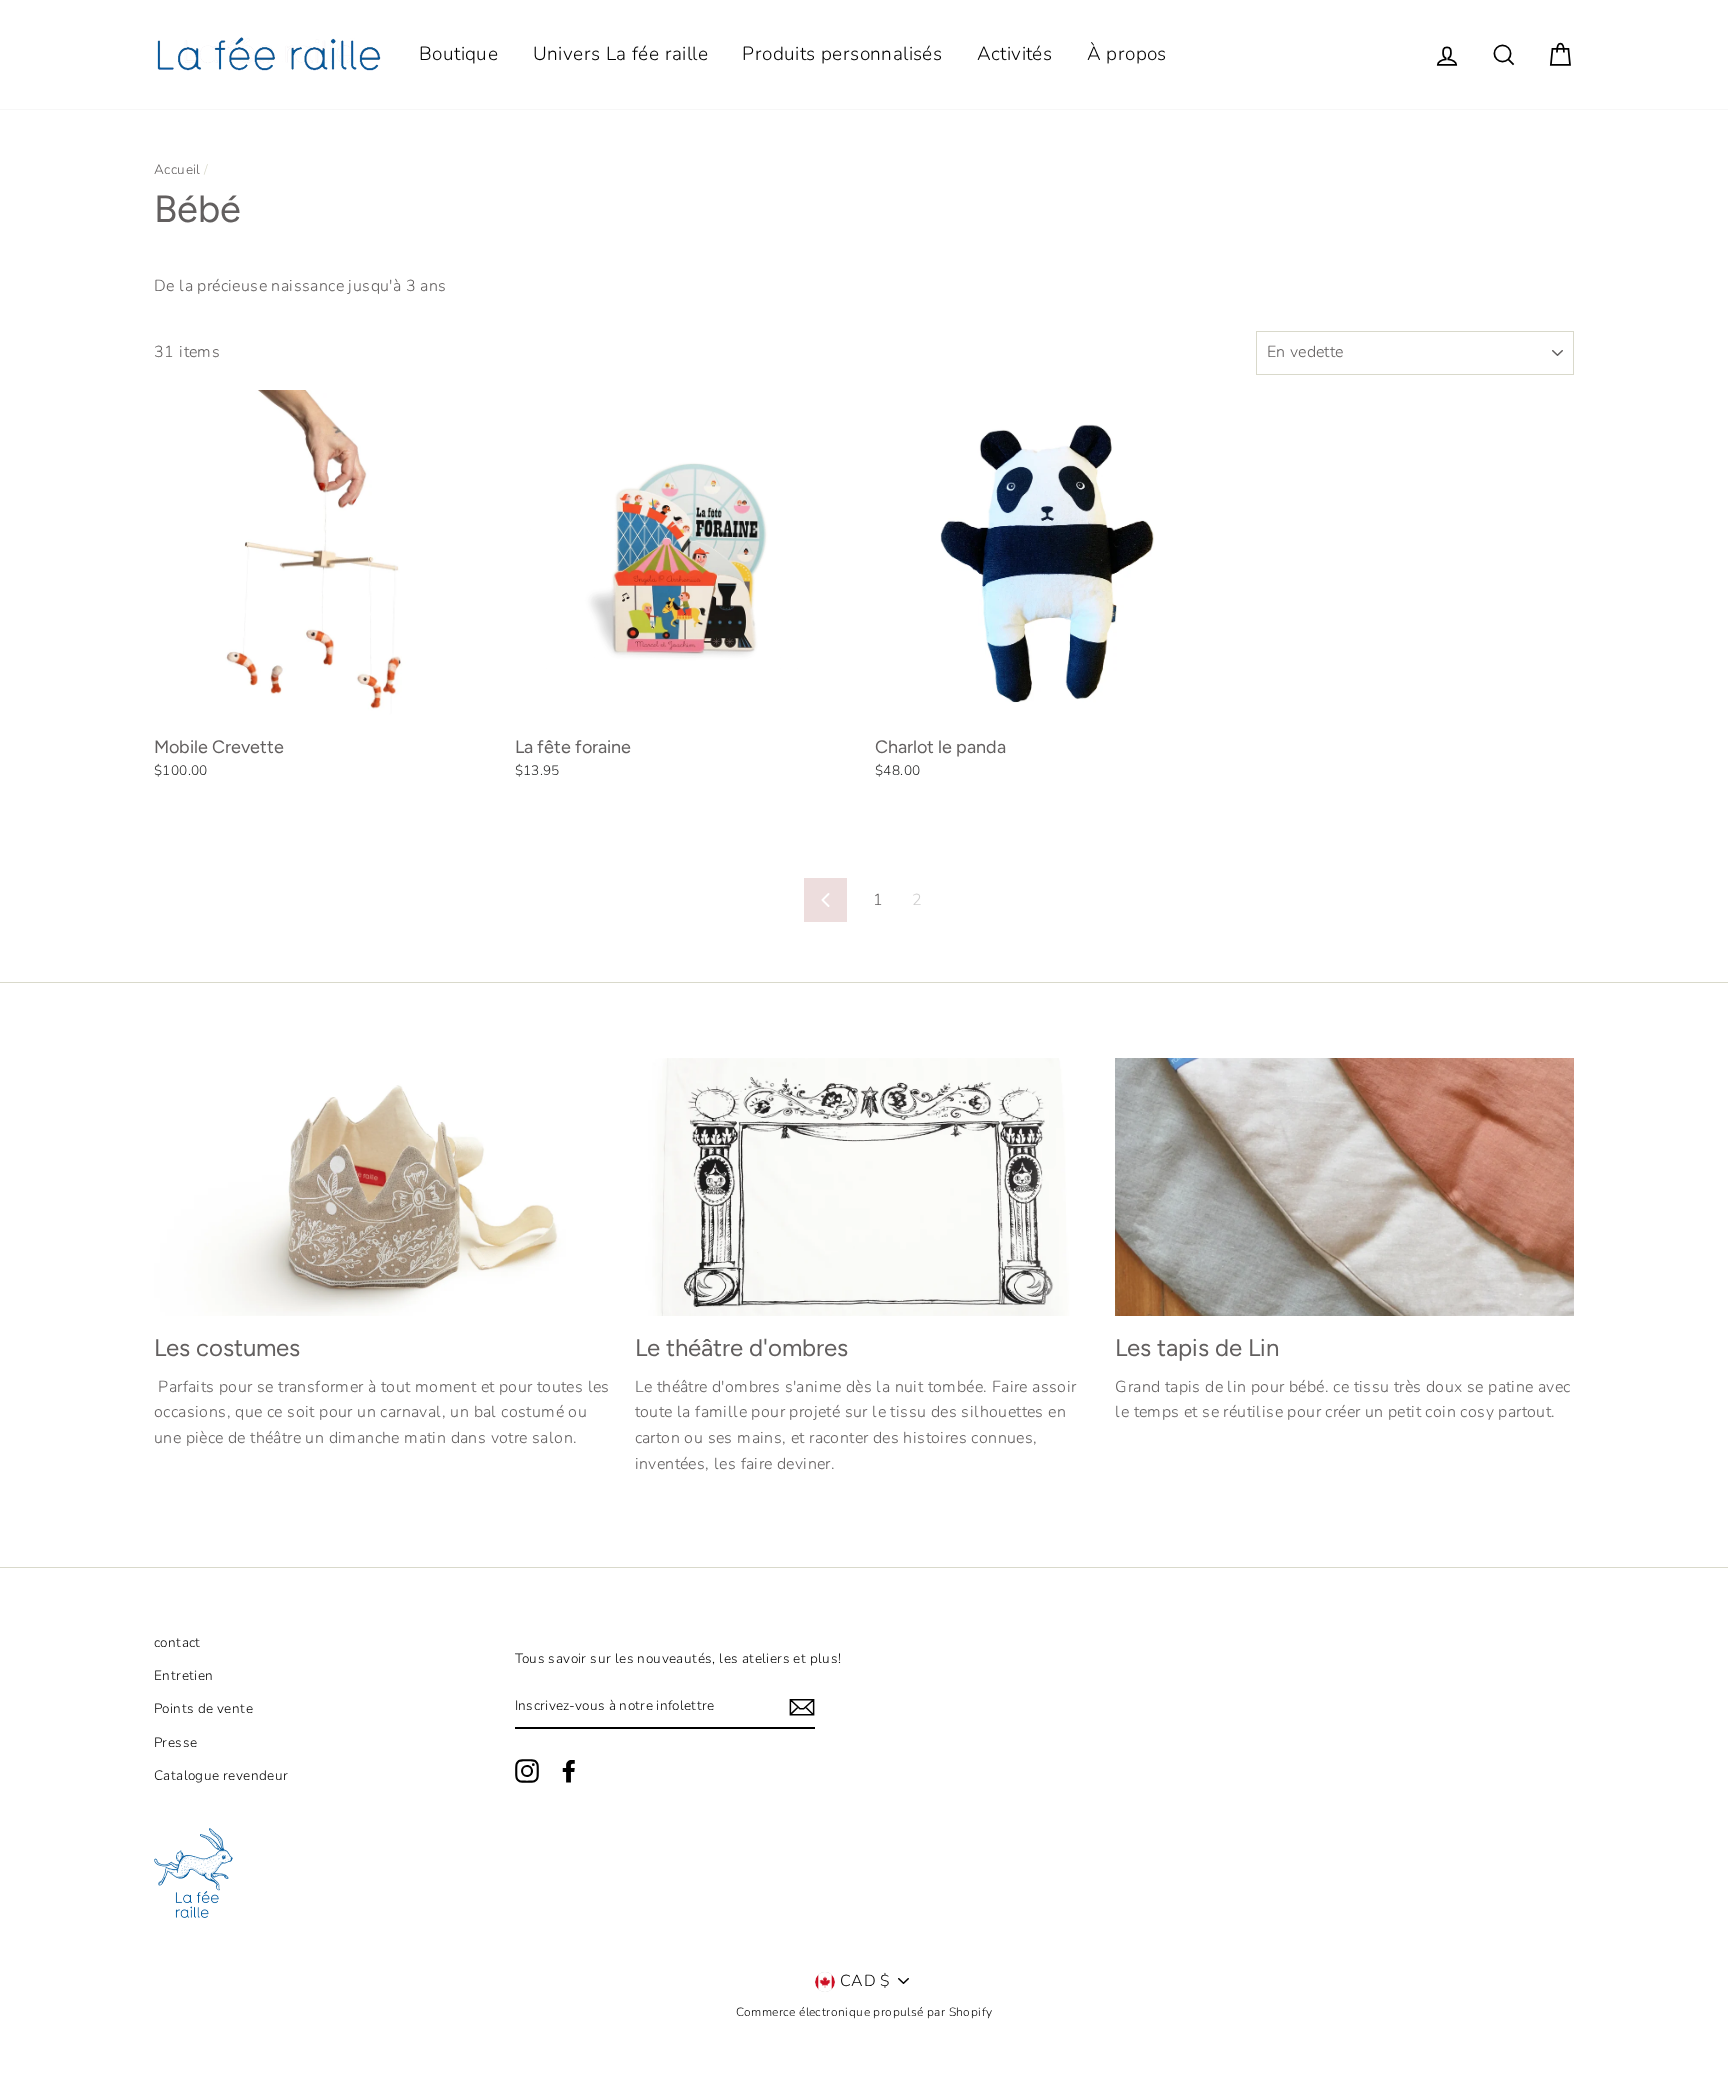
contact (177, 1642)
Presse (175, 1742)
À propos (1127, 54)
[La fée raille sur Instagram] (527, 1771)
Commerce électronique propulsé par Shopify (864, 2012)
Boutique (458, 54)
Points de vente (203, 1708)
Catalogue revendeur (221, 1775)
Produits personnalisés (842, 54)
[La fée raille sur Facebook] (569, 1771)
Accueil (177, 169)
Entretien (184, 1675)
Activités (1015, 54)
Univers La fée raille (620, 54)
